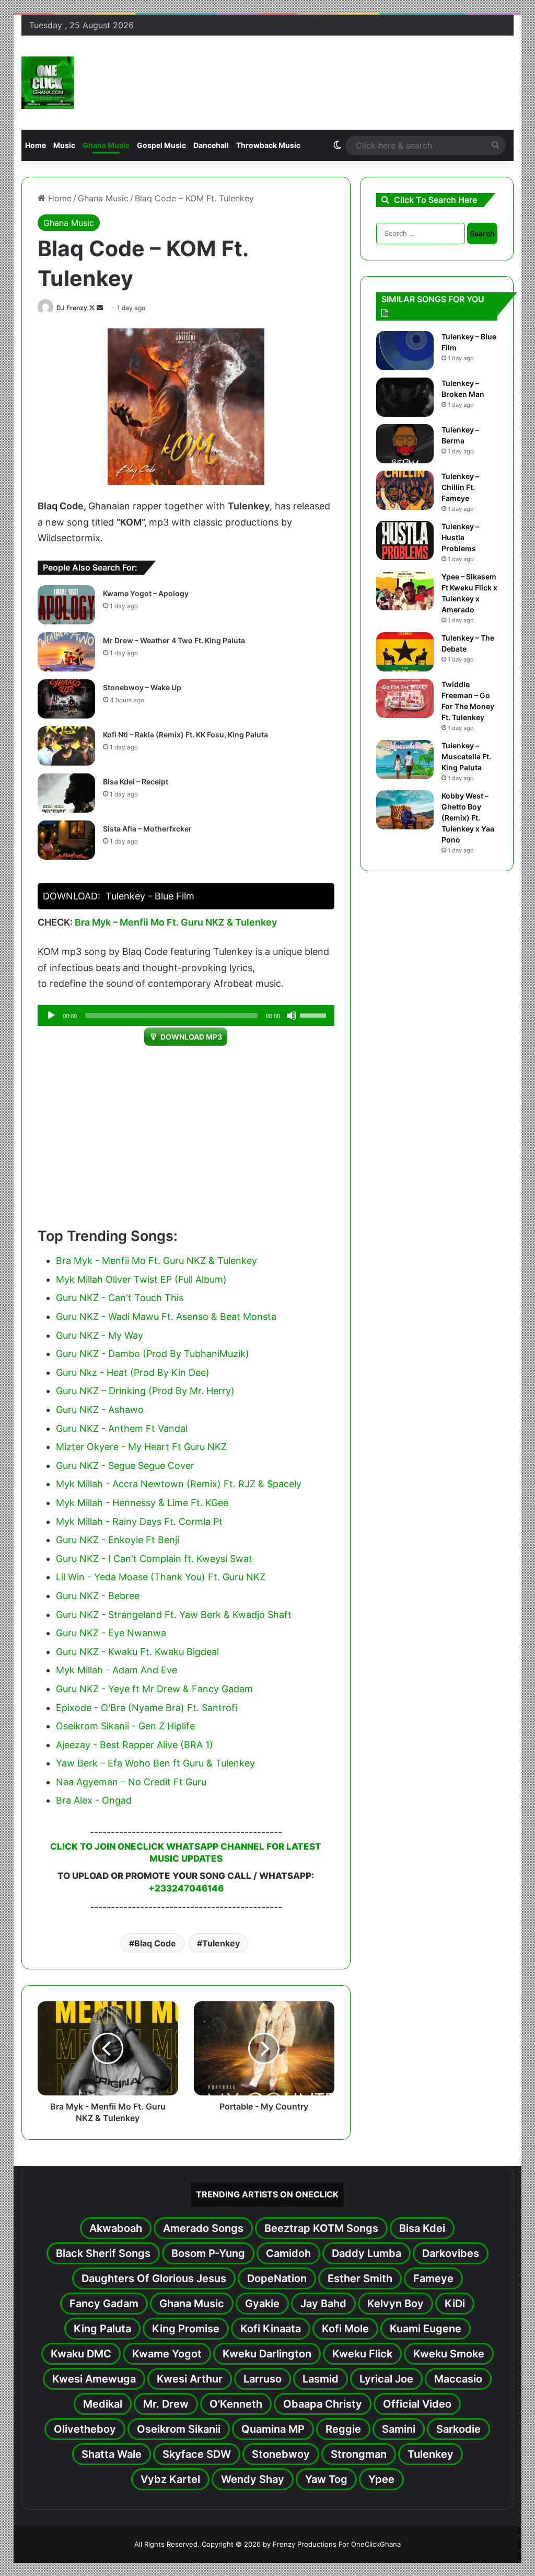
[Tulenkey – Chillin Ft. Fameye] (405, 490)
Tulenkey (221, 1943)
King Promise (186, 2329)
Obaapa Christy (323, 2404)
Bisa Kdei (422, 2228)
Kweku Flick (362, 2354)
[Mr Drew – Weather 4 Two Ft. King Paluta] (66, 652)
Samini (399, 2429)
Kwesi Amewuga (94, 2379)
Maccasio (458, 2379)
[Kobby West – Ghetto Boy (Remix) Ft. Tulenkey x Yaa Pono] (405, 810)
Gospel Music (161, 145)
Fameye (433, 2278)
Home (36, 145)
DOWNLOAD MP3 (191, 1037)
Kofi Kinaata (271, 2329)
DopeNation (277, 2278)
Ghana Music (106, 145)
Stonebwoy (281, 2454)
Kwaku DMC (81, 2354)
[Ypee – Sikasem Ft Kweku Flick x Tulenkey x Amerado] (405, 591)
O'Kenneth (236, 2404)
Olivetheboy (85, 2429)
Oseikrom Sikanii (179, 2429)
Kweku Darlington (267, 2354)
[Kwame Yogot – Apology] (66, 605)
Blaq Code (155, 1943)
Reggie (343, 2429)
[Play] (51, 1016)
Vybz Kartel (170, 2479)
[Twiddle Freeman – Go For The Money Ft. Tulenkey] (405, 698)
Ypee (381, 2479)
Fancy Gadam (104, 2304)
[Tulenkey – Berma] (405, 444)
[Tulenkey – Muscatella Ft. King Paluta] (405, 760)
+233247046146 (186, 1888)
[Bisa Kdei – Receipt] (66, 793)
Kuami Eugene (426, 2329)
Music (64, 145)
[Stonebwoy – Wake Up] (66, 699)
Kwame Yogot (167, 2354)
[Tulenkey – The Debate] (405, 652)
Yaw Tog (326, 2479)
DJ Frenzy (72, 308)
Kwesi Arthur (190, 2379)
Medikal (103, 2404)
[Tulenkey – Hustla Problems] (405, 540)
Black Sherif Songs (103, 2253)
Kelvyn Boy (396, 2304)
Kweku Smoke (449, 2354)
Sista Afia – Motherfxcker (147, 829)
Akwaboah (116, 2228)
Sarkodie (458, 2429)
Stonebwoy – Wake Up (142, 687)
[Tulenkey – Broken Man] (405, 397)
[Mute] (292, 1016)
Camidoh (288, 2253)
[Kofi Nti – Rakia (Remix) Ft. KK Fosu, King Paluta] (66, 746)
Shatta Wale (112, 2454)
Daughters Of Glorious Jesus (154, 2278)
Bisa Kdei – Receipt (136, 782)
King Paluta (102, 2329)
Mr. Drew (166, 2404)
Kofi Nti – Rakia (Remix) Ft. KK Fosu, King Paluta (185, 734)
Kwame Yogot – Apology (146, 593)
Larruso (263, 2379)
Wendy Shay (253, 2479)
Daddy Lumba (367, 2253)
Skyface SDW (197, 2454)
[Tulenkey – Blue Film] (405, 351)
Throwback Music (268, 145)
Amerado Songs (203, 2228)
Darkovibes (451, 2253)
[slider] (315, 1015)
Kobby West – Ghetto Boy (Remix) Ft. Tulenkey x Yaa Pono (468, 818)
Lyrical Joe (386, 2379)
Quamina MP (273, 2429)
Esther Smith (360, 2278)
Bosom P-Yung (208, 2253)
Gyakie (262, 2304)
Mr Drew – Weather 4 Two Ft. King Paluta (174, 640)
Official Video (417, 2404)
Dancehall (211, 145)
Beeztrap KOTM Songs (321, 2228)
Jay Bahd (323, 2304)
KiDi (455, 2304)
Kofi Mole (345, 2329)
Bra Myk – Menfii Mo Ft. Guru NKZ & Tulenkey (176, 922)
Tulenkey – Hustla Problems (460, 537)
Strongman (359, 2454)
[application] (186, 1016)
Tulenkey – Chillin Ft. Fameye (460, 487)
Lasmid (321, 2379)
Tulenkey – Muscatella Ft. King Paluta (466, 756)
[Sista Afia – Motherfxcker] (66, 840)
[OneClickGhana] (48, 83)
